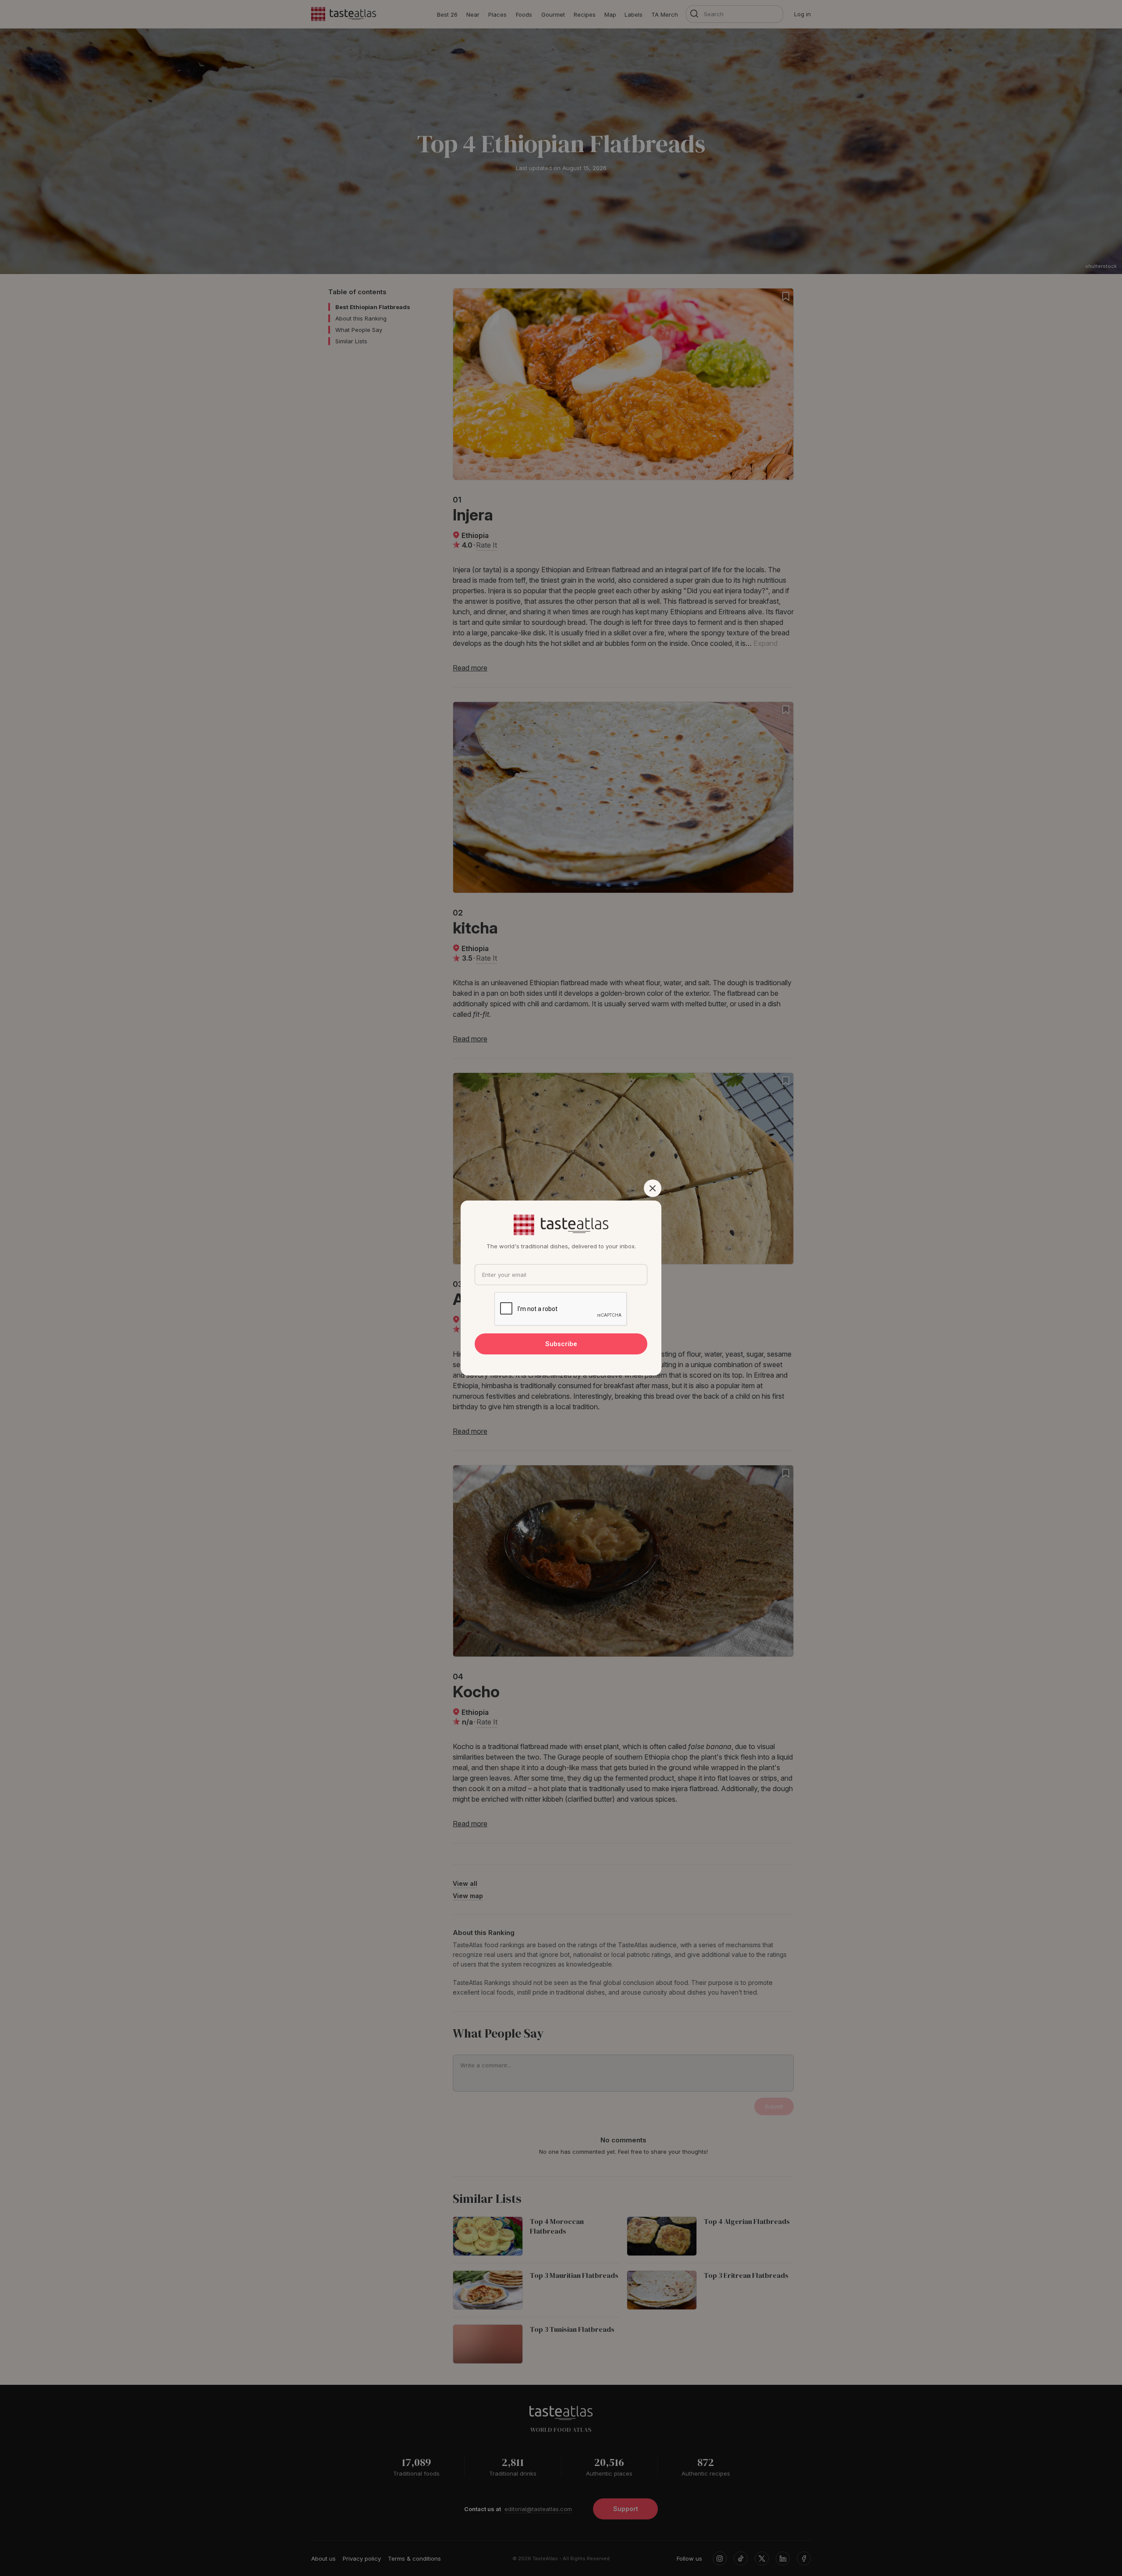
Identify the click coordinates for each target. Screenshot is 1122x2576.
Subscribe (561, 1344)
